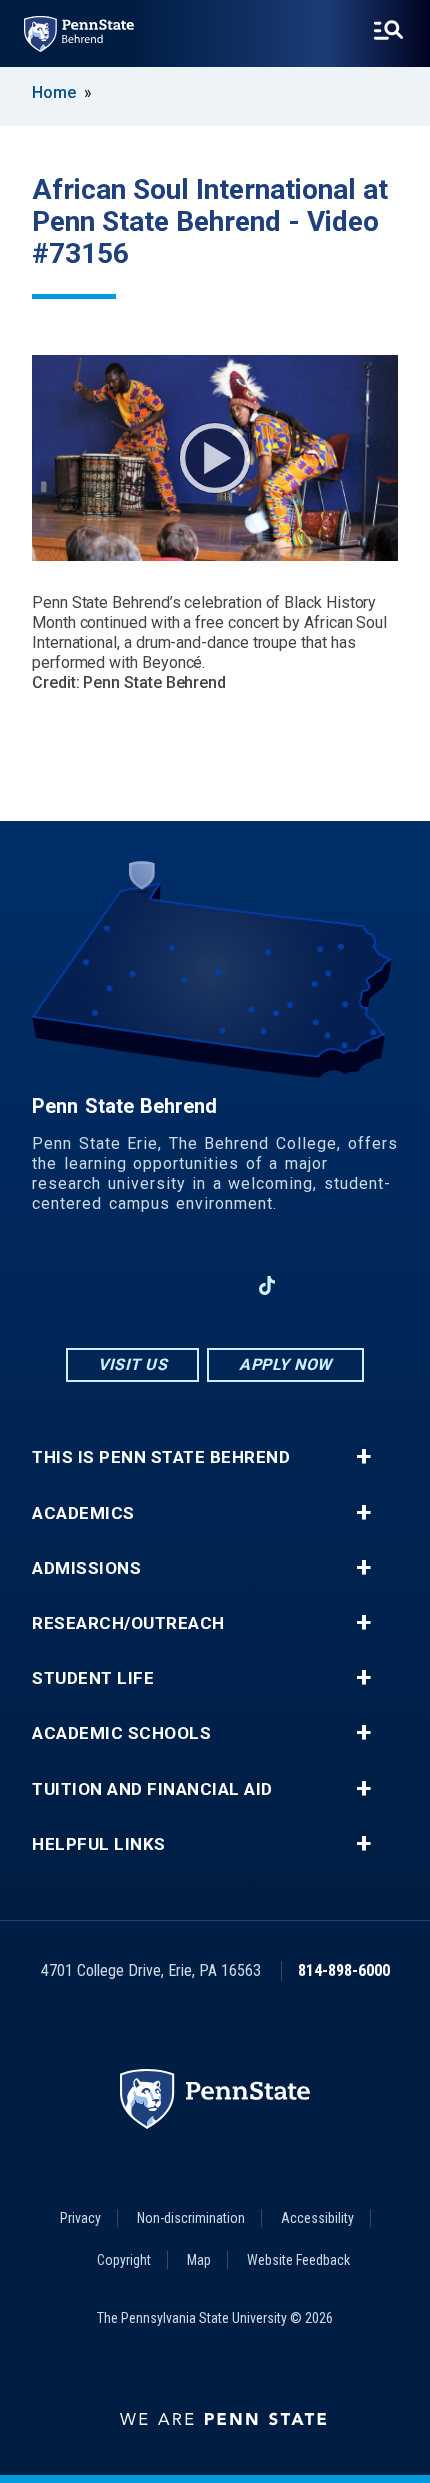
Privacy (80, 2218)
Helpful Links (99, 1844)
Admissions (86, 1568)
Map (199, 2260)
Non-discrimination (191, 2218)
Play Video (215, 458)
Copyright (124, 2260)
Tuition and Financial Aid (152, 1789)
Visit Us (132, 1364)
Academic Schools (121, 1733)
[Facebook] (111, 1285)
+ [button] (363, 1457)
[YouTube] (319, 1285)
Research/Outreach (128, 1623)
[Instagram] (163, 1285)
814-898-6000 (344, 1970)
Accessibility (317, 2218)
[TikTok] (267, 1286)
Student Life (93, 1678)
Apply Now (285, 1364)
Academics (83, 1513)
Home (54, 92)
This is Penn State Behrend (161, 1457)
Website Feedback (298, 2260)
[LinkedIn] (215, 1285)
